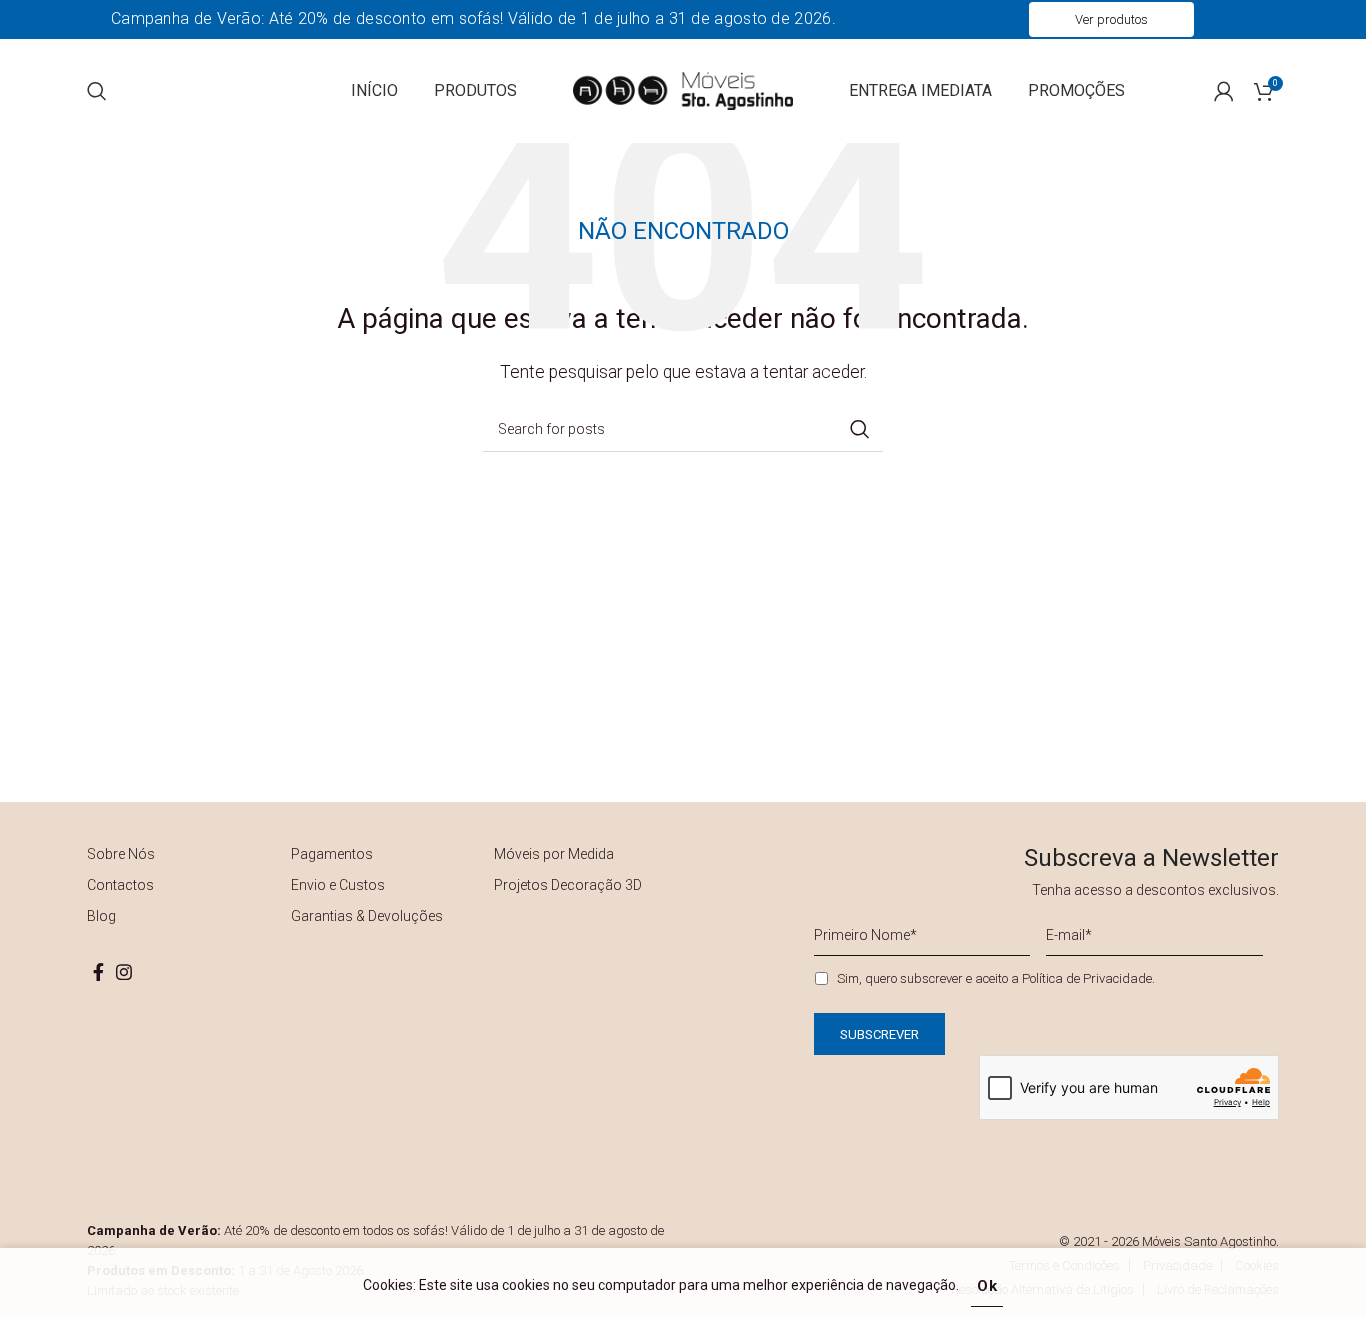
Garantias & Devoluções (367, 916)
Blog (101, 916)
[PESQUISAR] (860, 429)
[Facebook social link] (98, 972)
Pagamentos (332, 854)
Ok (987, 1286)
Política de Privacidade (1087, 978)
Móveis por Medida (554, 854)
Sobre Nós (121, 854)
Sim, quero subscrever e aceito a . (996, 978)
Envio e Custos (338, 885)
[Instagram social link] (124, 972)
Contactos (120, 885)
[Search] (97, 91)
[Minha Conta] (1224, 91)
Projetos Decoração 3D (568, 885)
